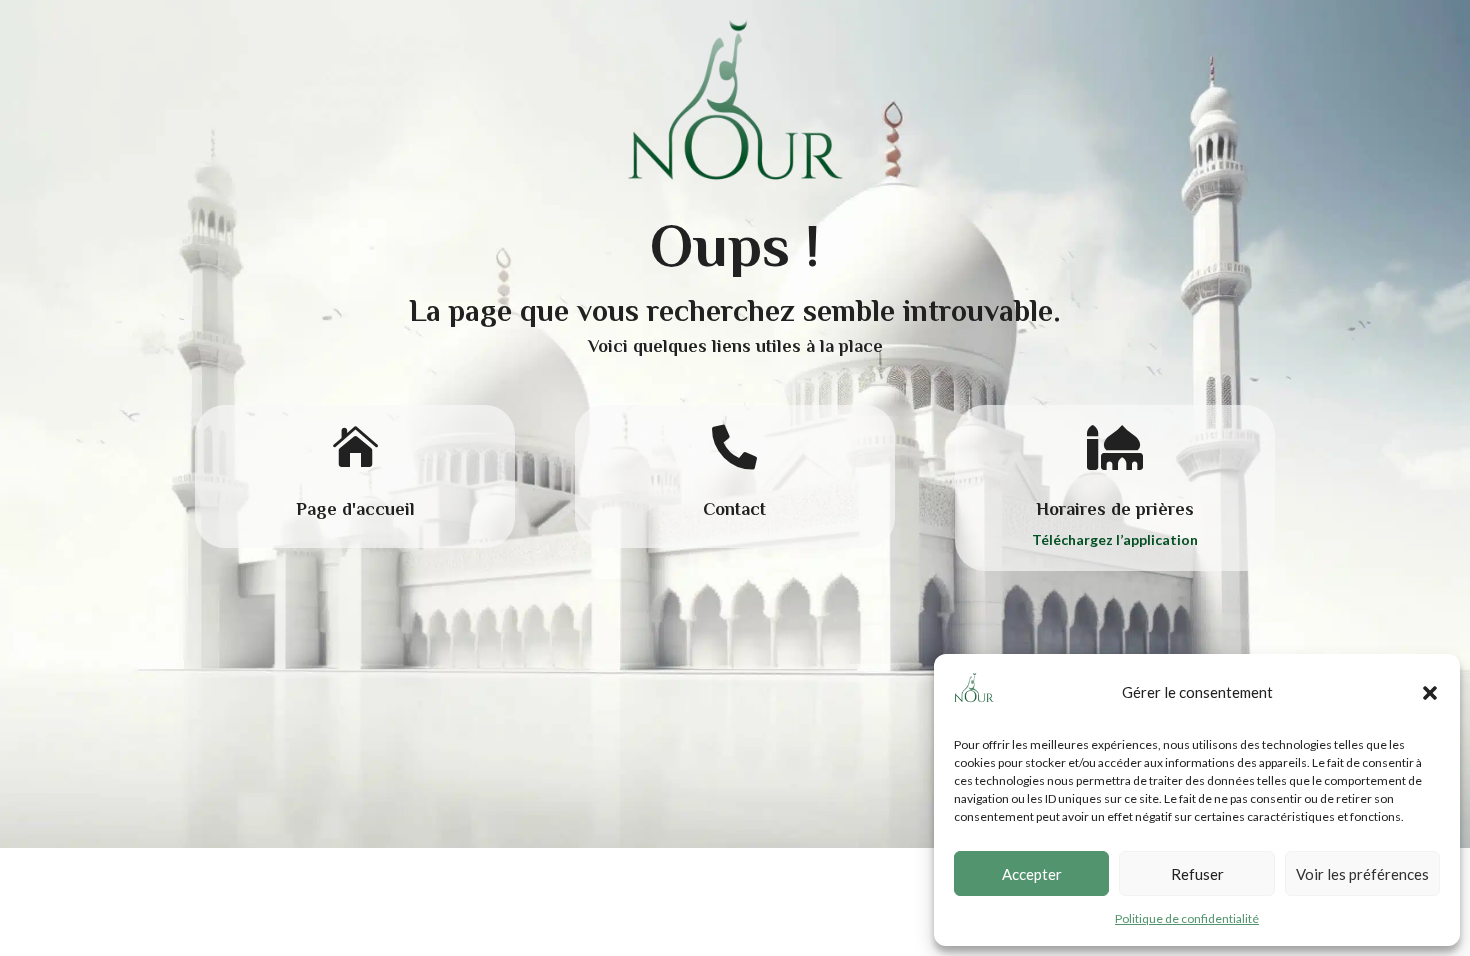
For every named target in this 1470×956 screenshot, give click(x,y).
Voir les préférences (1362, 874)
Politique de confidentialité (1187, 918)
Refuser (1197, 874)
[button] (1430, 693)
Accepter (1032, 874)
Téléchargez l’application (1115, 539)
